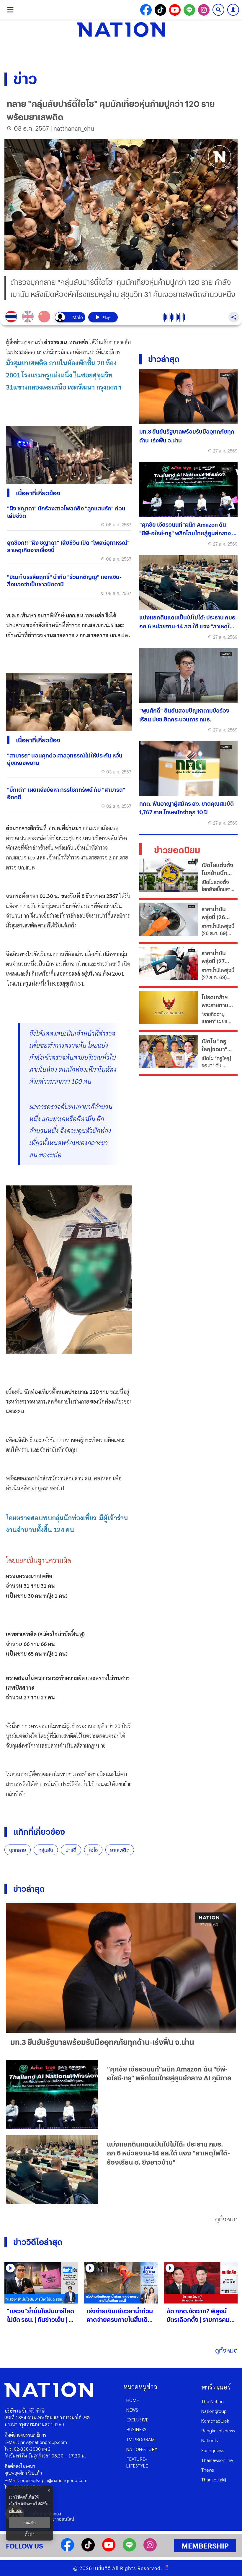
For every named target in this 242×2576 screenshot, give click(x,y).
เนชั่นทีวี (102, 2568)
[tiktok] (88, 2550)
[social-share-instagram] (204, 10)
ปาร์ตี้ (71, 1850)
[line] (129, 2550)
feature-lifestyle (137, 2462)
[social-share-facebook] (146, 10)
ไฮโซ (93, 1850)
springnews (213, 2450)
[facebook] (67, 2550)
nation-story (142, 2449)
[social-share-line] (189, 10)
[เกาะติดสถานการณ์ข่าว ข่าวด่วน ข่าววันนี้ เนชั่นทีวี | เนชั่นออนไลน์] (121, 30)
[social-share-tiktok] (160, 10)
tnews (208, 2470)
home (133, 2400)
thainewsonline (217, 2460)
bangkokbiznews (218, 2430)
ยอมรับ (30, 2523)
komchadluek (215, 2421)
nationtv (210, 2440)
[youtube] (109, 2550)
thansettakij (214, 2480)
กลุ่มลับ (46, 1850)
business (136, 2429)
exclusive (137, 2420)
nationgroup (214, 2411)
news (132, 2410)
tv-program (140, 2439)
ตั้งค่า (30, 2534)
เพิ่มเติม (16, 2511)
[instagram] (150, 2550)
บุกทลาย (18, 1850)
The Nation (212, 2401)
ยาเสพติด (120, 1850)
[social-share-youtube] (175, 10)
